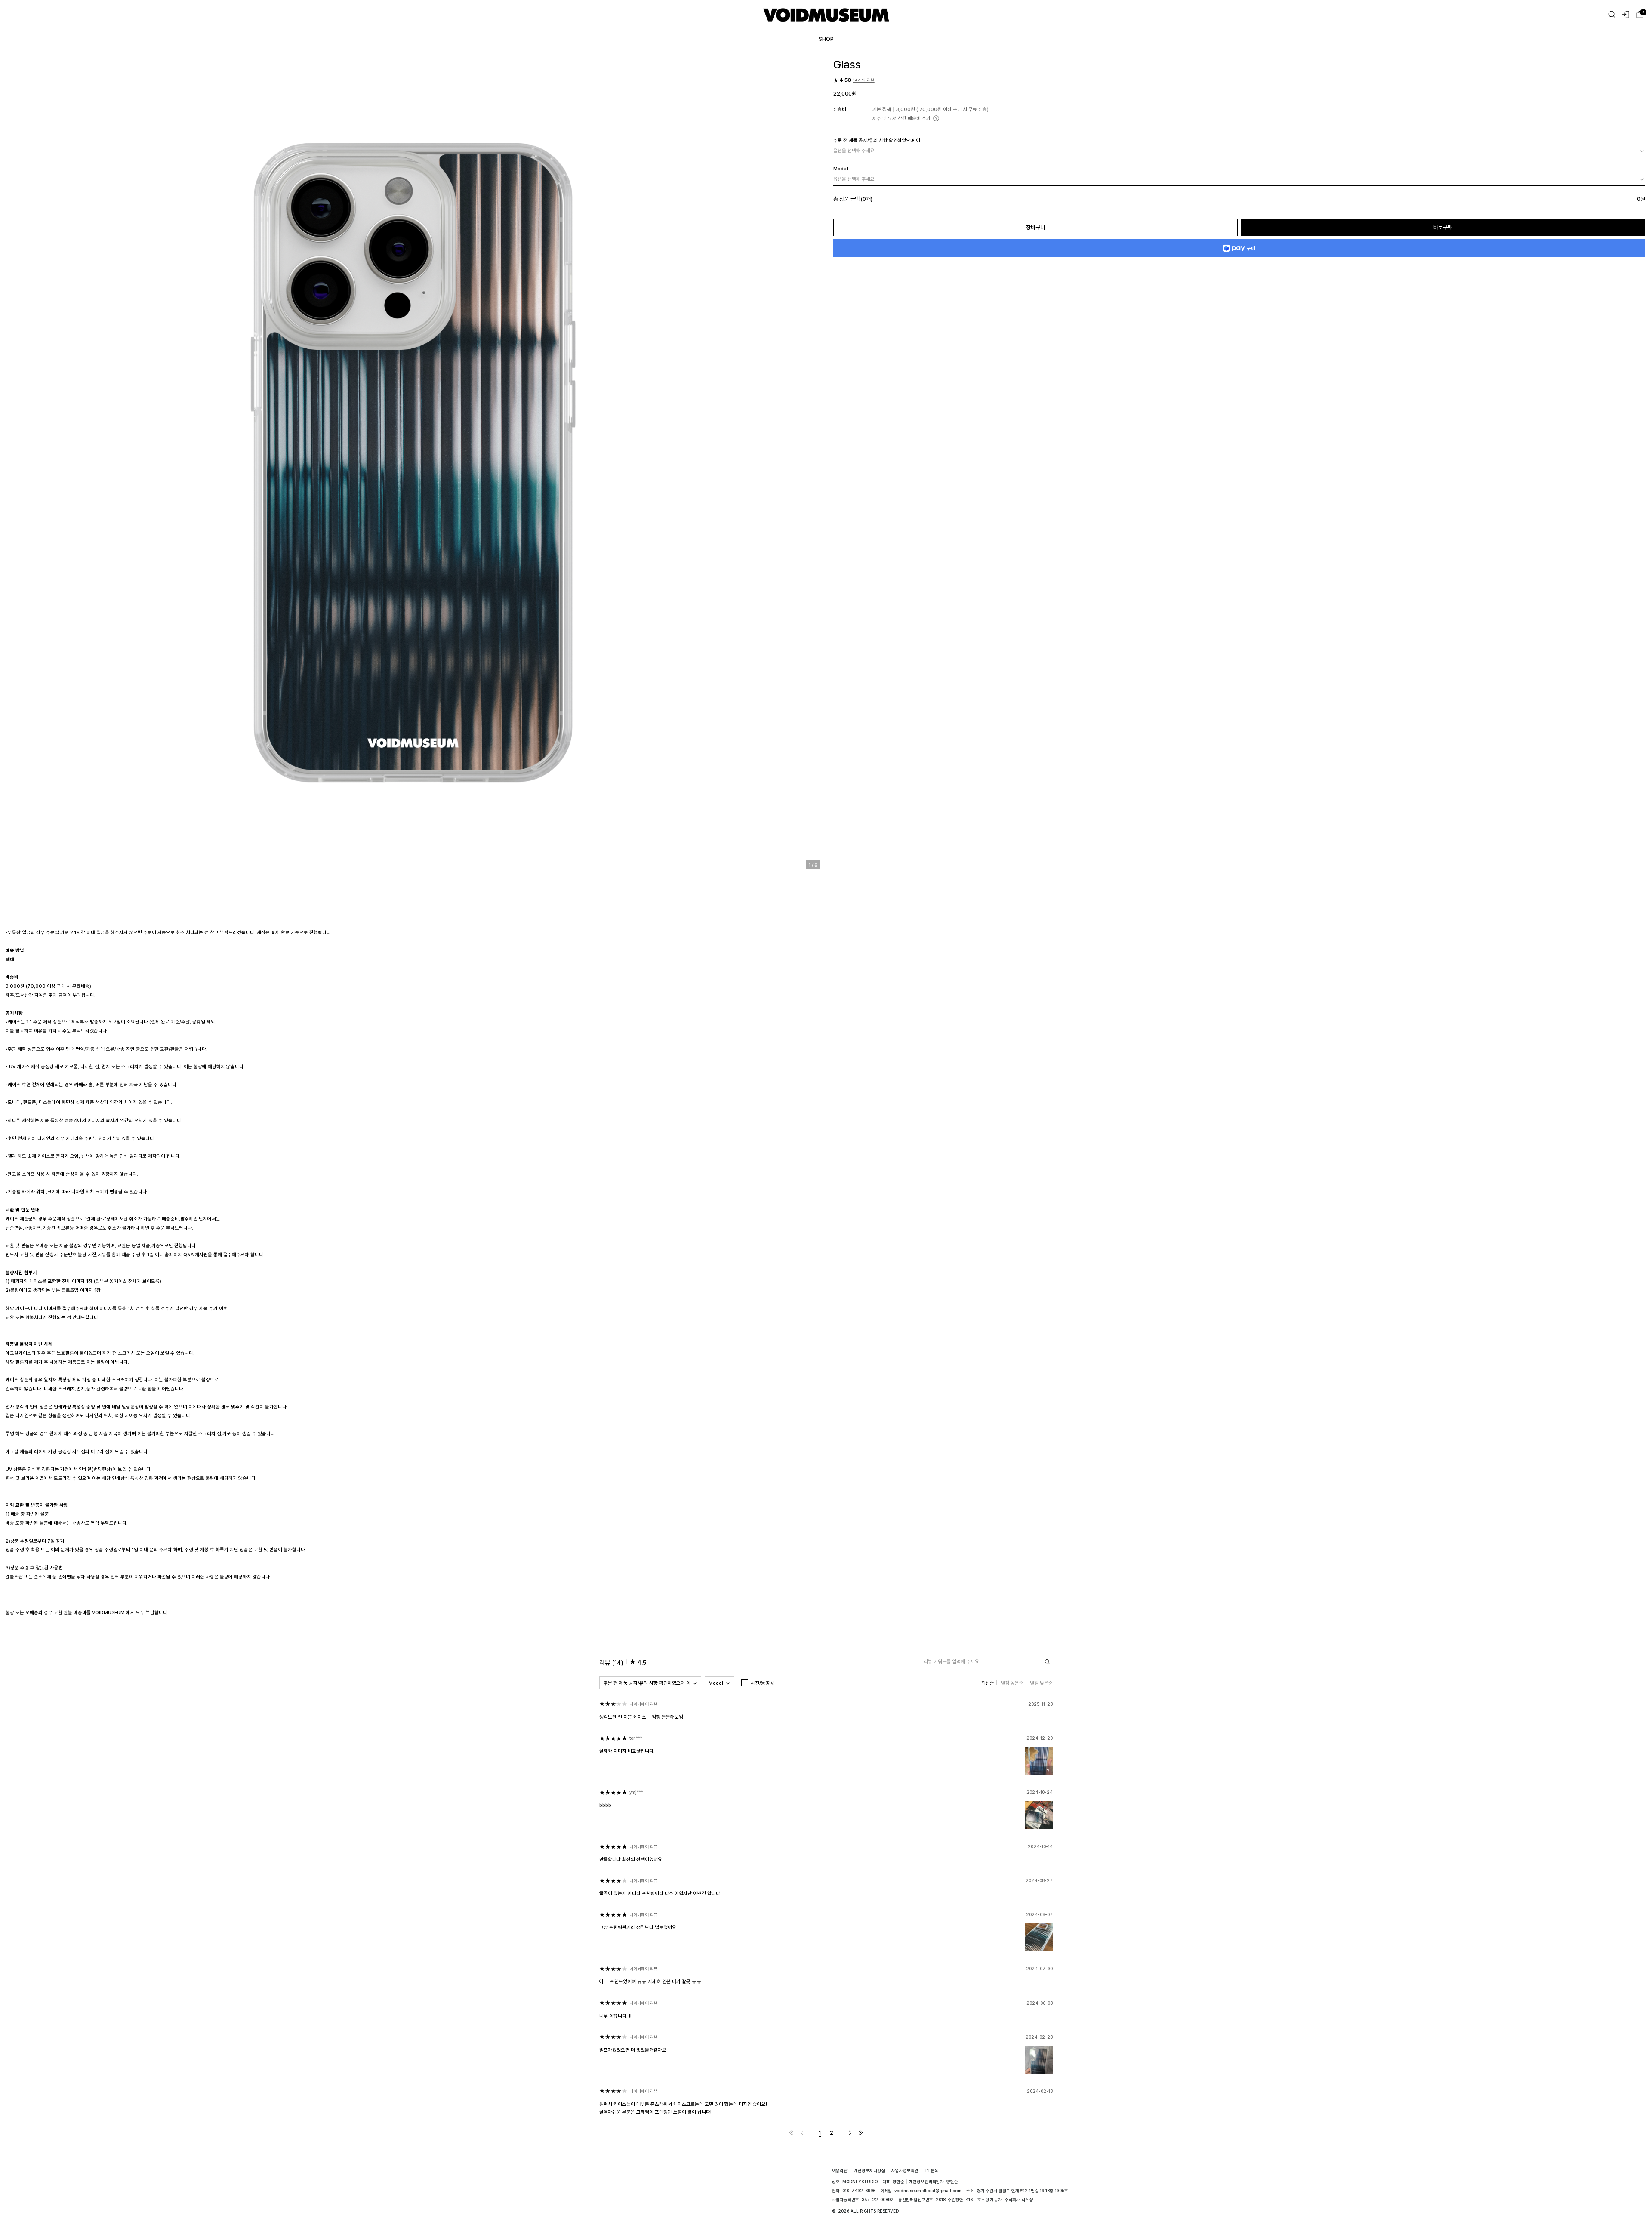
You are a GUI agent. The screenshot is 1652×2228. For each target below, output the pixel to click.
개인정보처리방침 (869, 2170)
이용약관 (840, 2170)
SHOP (826, 39)
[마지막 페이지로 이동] (861, 2133)
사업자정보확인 (905, 2170)
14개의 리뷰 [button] (864, 80)
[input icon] (1047, 1662)
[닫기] (1635, 2186)
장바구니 (1036, 227)
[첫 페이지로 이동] (791, 2133)
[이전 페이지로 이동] (802, 2133)
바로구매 (1443, 227)
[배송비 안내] (936, 118)
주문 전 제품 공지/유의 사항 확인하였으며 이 (647, 1683)
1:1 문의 (932, 2170)
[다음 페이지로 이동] (850, 2133)
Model (716, 1683)
